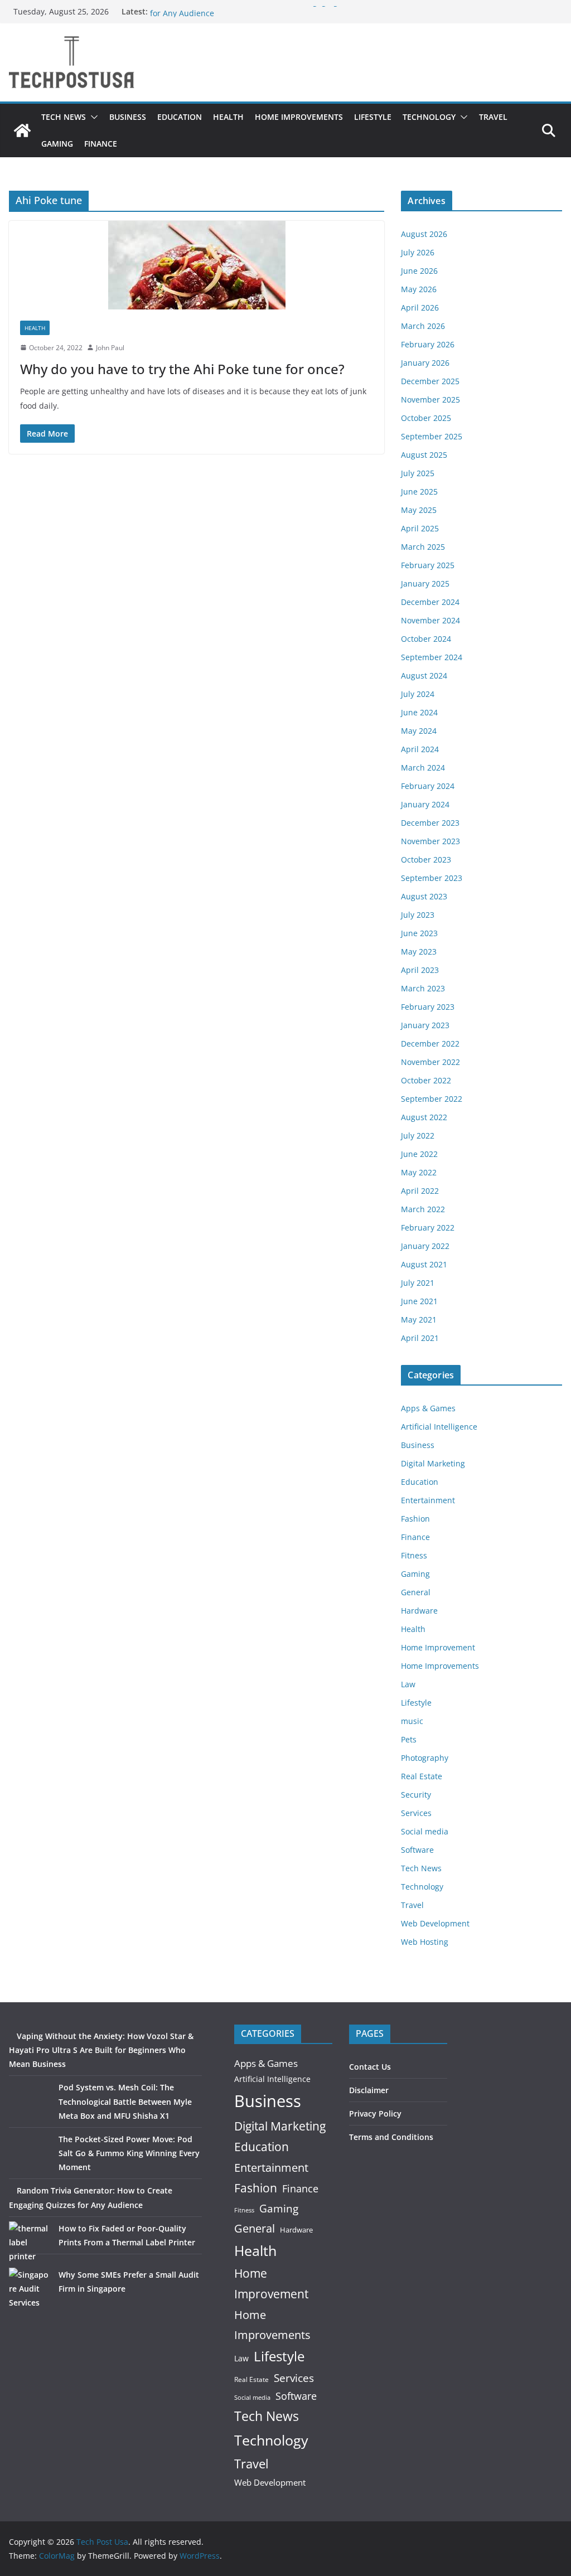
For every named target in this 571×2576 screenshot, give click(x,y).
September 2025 (432, 436)
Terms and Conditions (391, 2137)
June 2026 (419, 271)
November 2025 (430, 400)
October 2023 (426, 860)
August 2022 (424, 1117)
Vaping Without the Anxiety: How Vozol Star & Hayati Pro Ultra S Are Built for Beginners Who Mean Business (101, 2050)
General (416, 1592)
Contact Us (370, 2067)
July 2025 (418, 473)
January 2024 (425, 804)
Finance (101, 144)
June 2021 (419, 1301)
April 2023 (420, 970)
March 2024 (423, 768)
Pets (409, 1739)
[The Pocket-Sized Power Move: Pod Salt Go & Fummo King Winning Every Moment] (30, 2153)
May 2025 (419, 510)
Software (417, 1850)
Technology (429, 117)
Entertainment (428, 1500)
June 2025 (419, 492)
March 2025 (423, 547)
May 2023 (419, 952)
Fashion (415, 1519)
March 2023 (423, 988)
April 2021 (420, 1338)
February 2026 (428, 344)
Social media (425, 1831)
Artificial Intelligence (439, 1427)
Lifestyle (373, 117)
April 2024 (420, 749)
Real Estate (422, 1776)
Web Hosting (425, 1942)
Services (416, 1813)
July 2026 (418, 252)
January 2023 (425, 1025)
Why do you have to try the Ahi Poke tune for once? (182, 369)
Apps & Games (428, 1408)
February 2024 (428, 786)
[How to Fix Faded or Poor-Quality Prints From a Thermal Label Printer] (30, 2242)
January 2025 (425, 584)
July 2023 (418, 915)
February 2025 (428, 565)
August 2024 (424, 676)
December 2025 (430, 381)
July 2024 (418, 694)
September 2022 (432, 1099)
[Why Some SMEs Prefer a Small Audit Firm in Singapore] (30, 2289)
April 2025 (420, 528)
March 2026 (423, 326)
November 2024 (430, 620)
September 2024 (432, 657)
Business (128, 117)
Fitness (414, 1555)
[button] (92, 117)
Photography (425, 1758)
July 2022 (418, 1136)
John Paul (110, 348)
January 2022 (425, 1246)
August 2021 (424, 1264)
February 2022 (428, 1228)
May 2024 (419, 731)
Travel (493, 117)
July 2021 (418, 1283)
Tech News (64, 117)
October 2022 (426, 1080)
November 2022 (430, 1062)
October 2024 (426, 639)
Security (416, 1795)
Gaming (57, 144)
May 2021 (419, 1320)
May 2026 (419, 289)
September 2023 (432, 878)
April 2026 (420, 308)
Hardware (419, 1611)
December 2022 (430, 1044)
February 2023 (428, 1007)
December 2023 (430, 823)
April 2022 (420, 1191)
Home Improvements (299, 117)
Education (180, 117)
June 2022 (419, 1154)
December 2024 (430, 602)
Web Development (435, 1923)
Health (228, 117)
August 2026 (424, 234)
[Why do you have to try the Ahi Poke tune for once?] (197, 265)
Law (408, 1684)
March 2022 (423, 1209)
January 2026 (425, 363)
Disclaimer (369, 2090)
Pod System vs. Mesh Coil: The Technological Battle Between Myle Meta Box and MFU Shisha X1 (125, 2101)
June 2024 (419, 712)
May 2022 (419, 1172)
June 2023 (419, 933)
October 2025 (426, 418)
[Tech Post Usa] (22, 130)
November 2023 (430, 841)
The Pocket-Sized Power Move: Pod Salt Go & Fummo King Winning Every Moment (129, 2153)
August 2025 (424, 455)
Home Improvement (438, 1647)
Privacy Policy (375, 2113)
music (412, 1721)
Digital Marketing (433, 1463)
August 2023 (424, 896)
